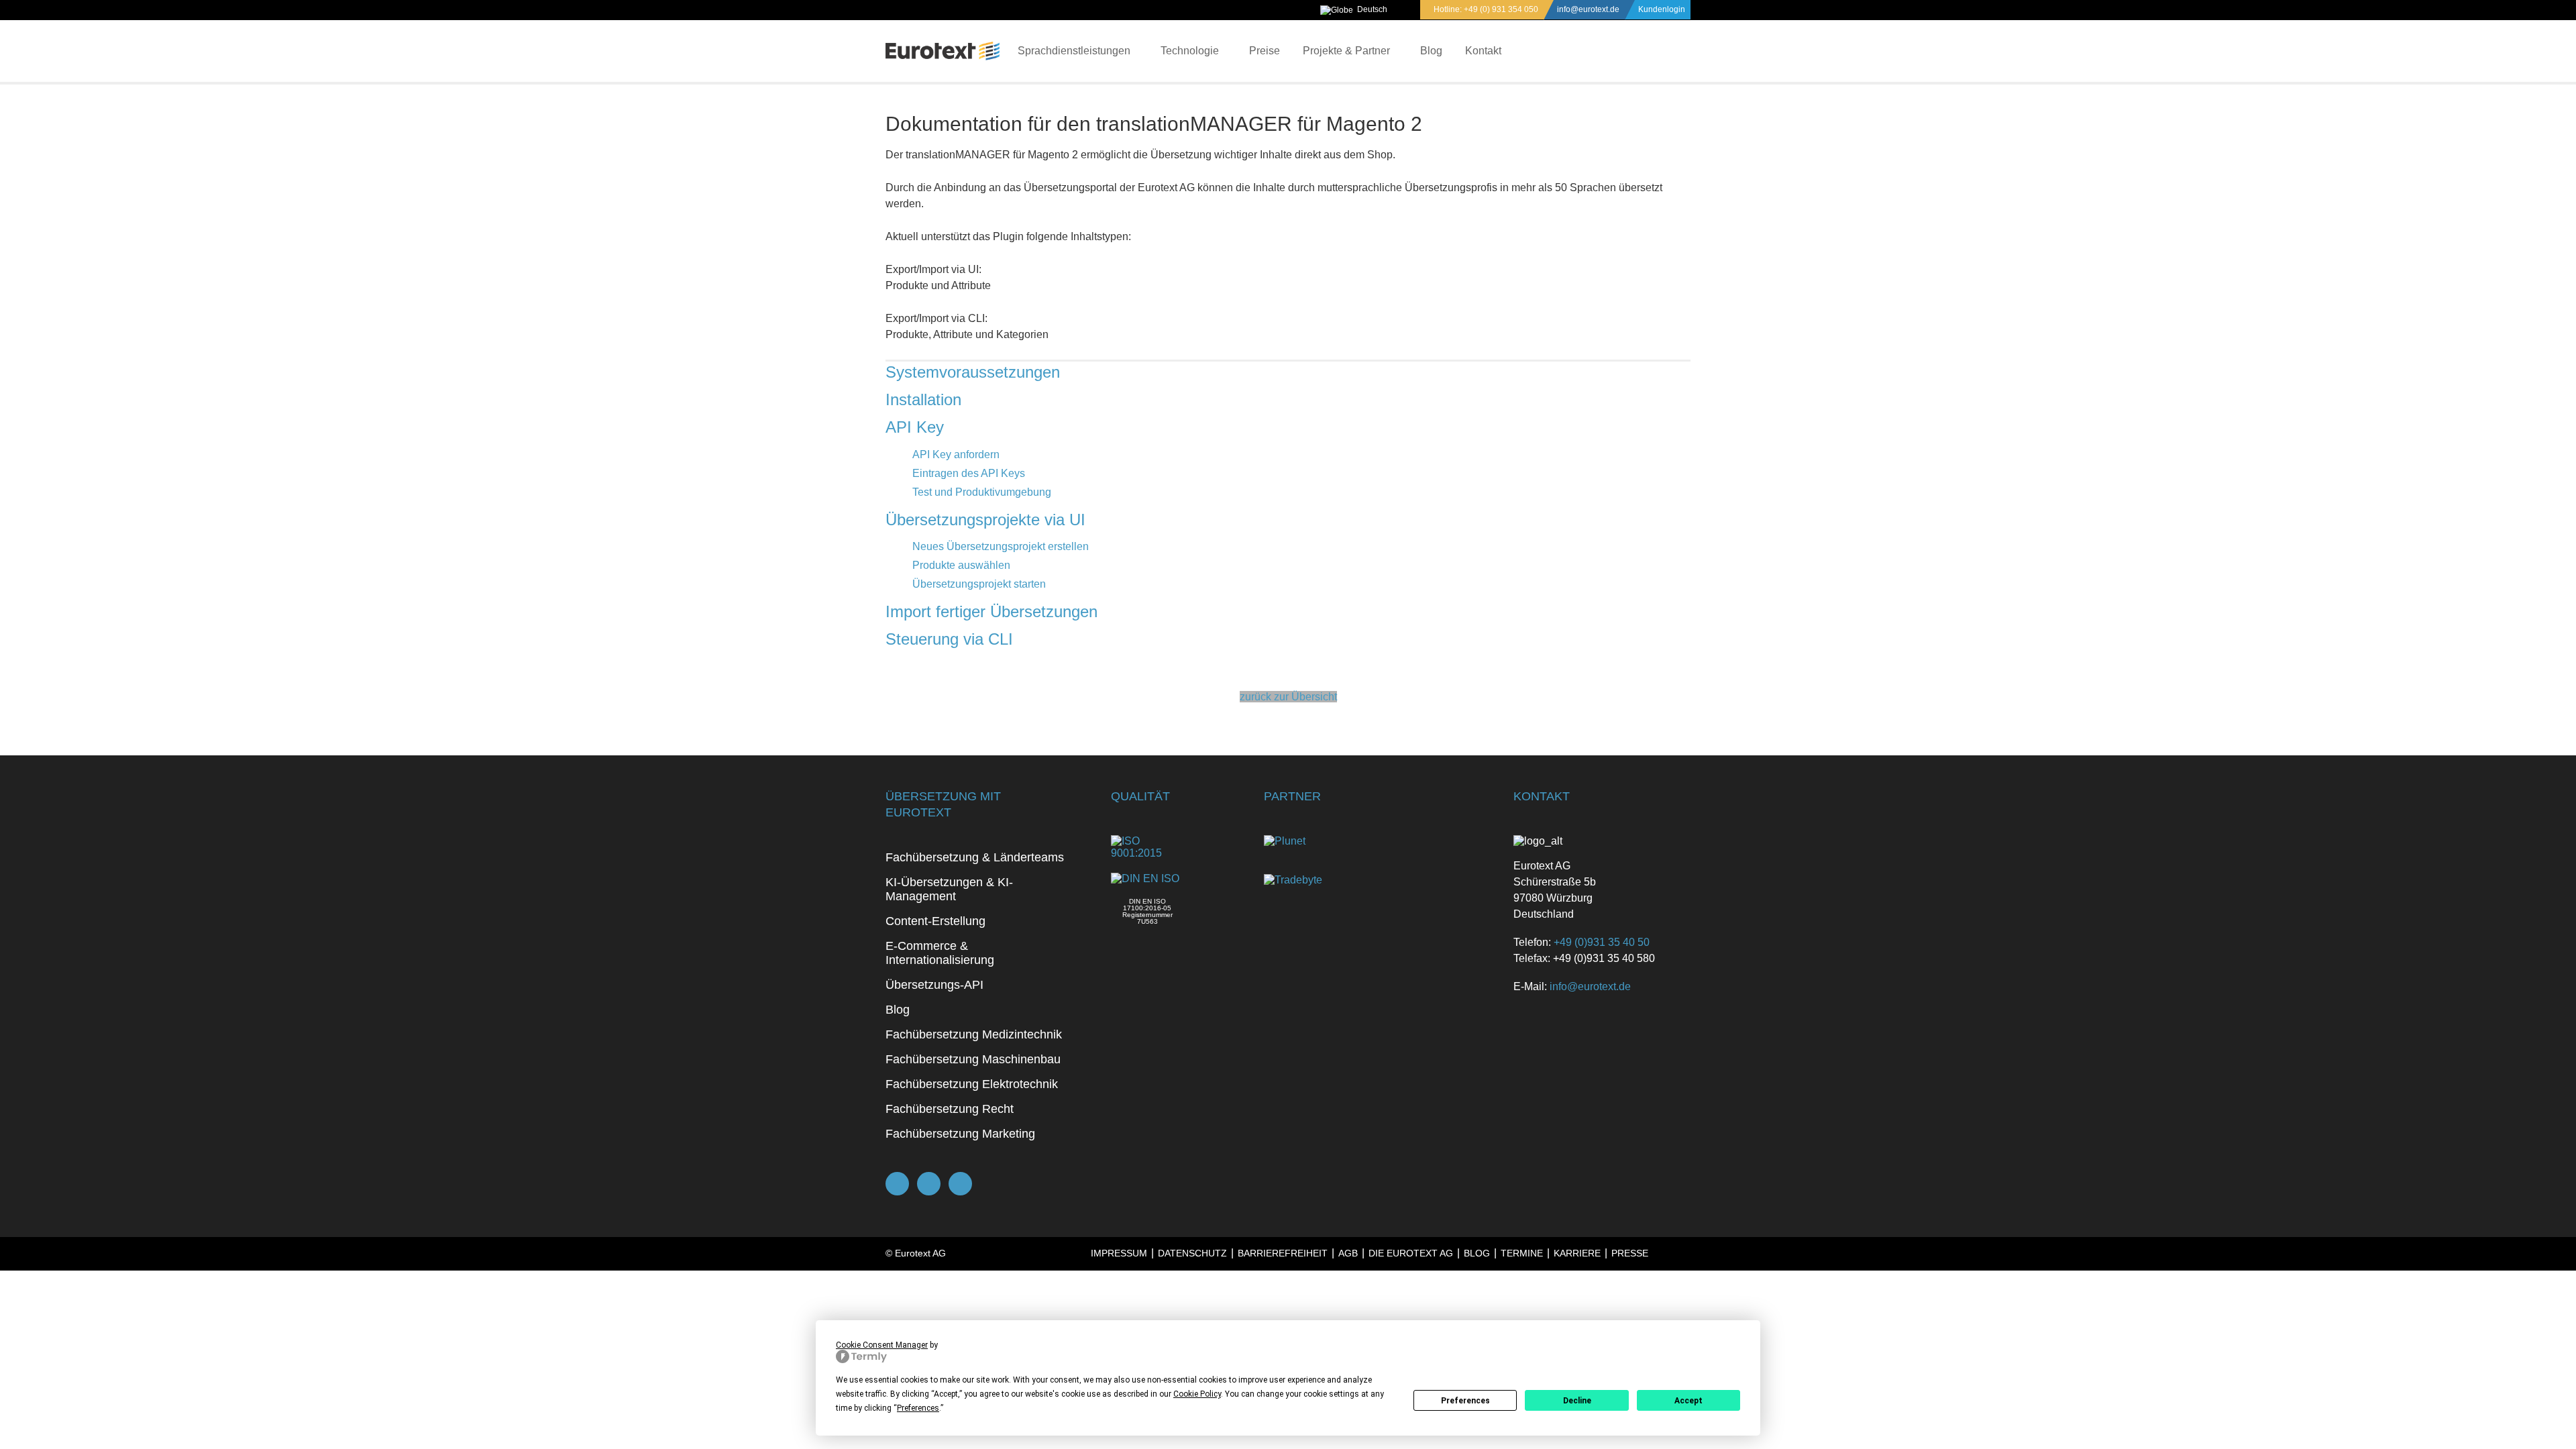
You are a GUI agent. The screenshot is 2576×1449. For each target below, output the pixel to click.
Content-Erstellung (935, 921)
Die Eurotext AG (1411, 1253)
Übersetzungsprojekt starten (979, 584)
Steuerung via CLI (949, 639)
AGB (1348, 1253)
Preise (1265, 51)
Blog (1431, 51)
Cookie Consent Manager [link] (882, 1345)
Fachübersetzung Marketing (960, 1134)
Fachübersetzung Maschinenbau (973, 1059)
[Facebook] (897, 1184)
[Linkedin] (960, 1184)
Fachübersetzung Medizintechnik (974, 1034)
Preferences (1465, 1401)
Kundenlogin (1662, 9)
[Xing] (929, 1184)
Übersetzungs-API (934, 985)
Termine (1522, 1253)
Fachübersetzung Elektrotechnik (972, 1084)
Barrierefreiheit (1283, 1253)
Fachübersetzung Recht (950, 1109)
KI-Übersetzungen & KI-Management (949, 889)
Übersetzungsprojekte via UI (985, 520)
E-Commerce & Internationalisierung (940, 953)
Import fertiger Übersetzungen (991, 611)
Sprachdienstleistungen (1074, 51)
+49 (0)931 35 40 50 (1602, 942)
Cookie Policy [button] (1197, 1394)
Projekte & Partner (1346, 51)
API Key (915, 427)
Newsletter (1235, 1285)
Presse (1630, 1253)
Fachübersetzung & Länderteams (975, 857)
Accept (1688, 1401)
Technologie (1190, 51)
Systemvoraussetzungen (973, 372)
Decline (1577, 1401)
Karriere (1577, 1253)
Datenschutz (1192, 1253)
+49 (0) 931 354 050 (1501, 9)
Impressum (1119, 1253)
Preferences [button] (918, 1408)
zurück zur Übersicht (1288, 697)
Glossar (1170, 1285)
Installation (923, 399)
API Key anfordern (956, 454)
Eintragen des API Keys (969, 473)
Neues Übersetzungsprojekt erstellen (1001, 546)
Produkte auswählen (961, 565)
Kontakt (1483, 51)
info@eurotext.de (1588, 9)
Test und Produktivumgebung (982, 492)
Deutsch (1372, 9)
